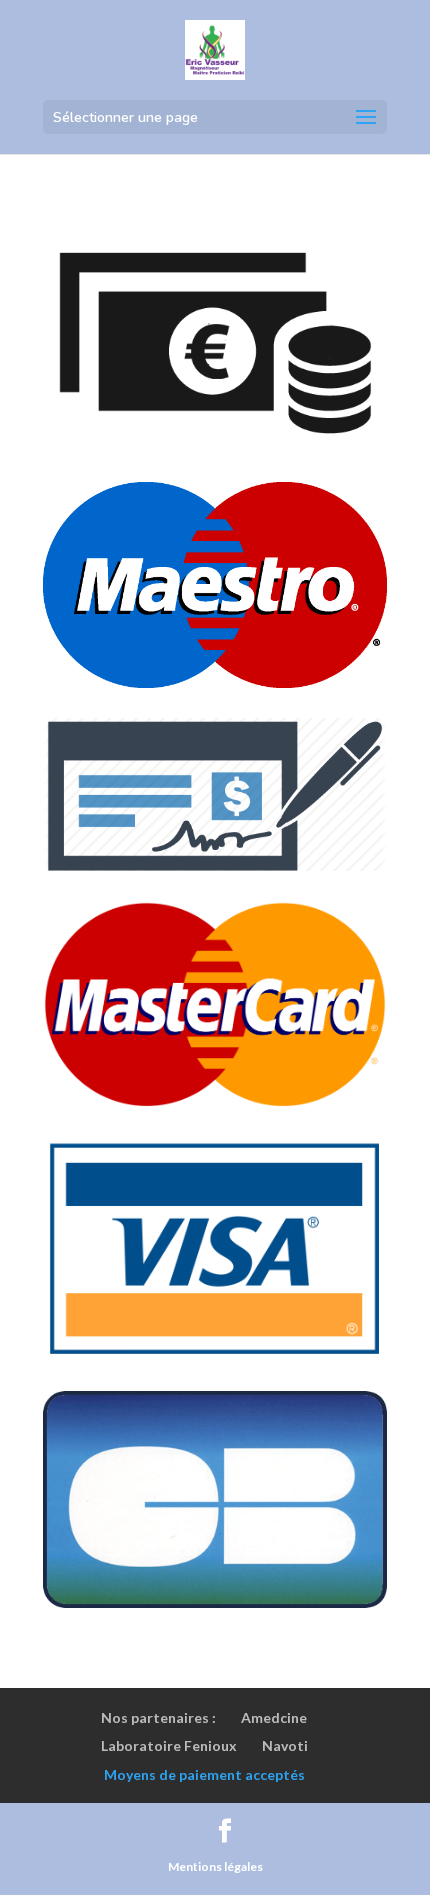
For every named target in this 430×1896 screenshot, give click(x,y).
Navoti (285, 1745)
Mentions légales (215, 1866)
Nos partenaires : (158, 1717)
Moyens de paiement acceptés (204, 1774)
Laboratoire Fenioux (169, 1745)
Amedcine (274, 1717)
